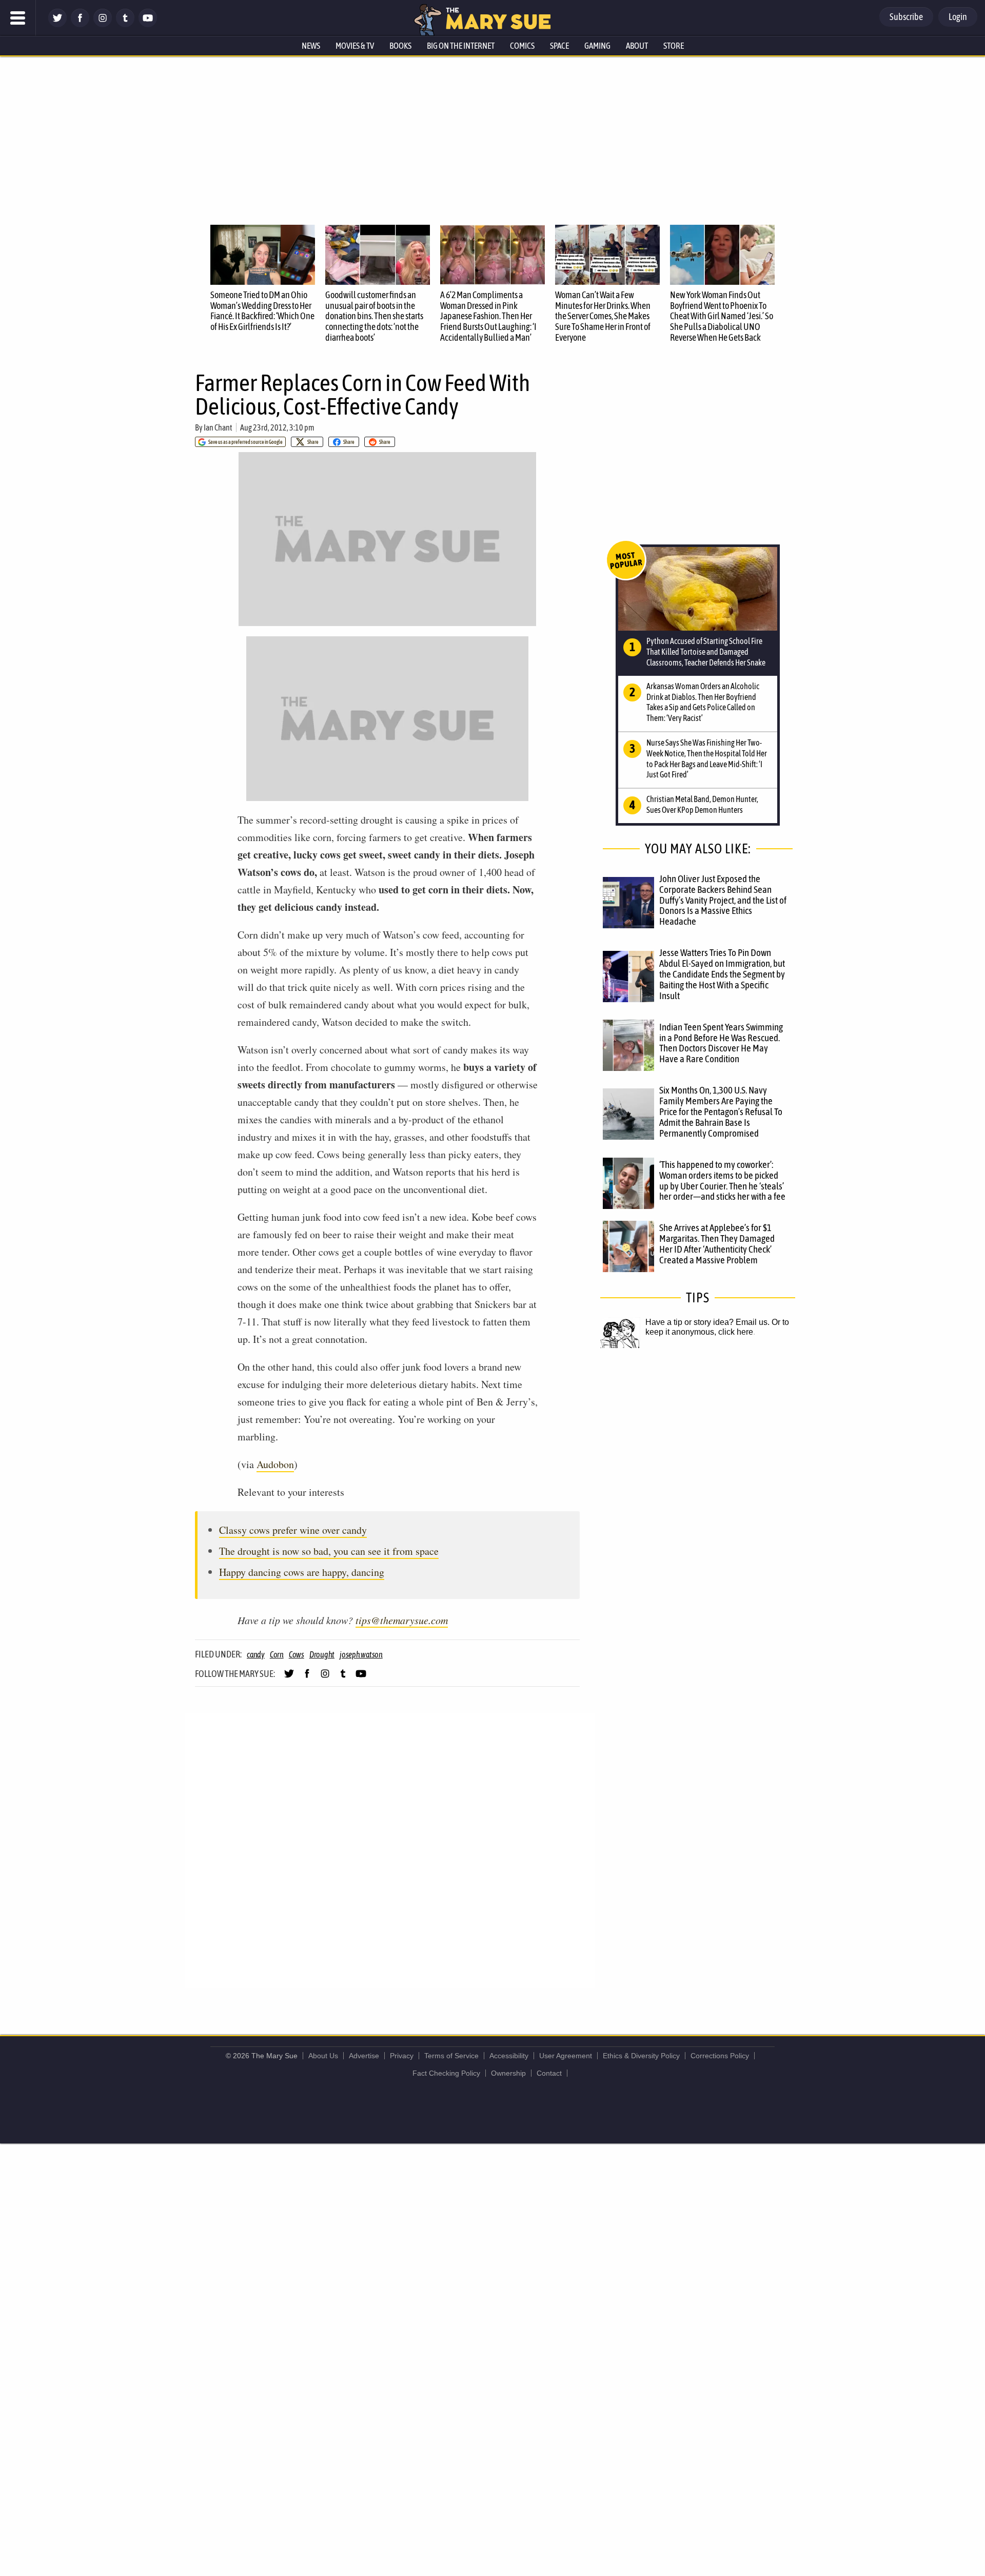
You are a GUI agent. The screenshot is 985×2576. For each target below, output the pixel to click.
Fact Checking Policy (446, 2073)
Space (559, 46)
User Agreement (566, 2056)
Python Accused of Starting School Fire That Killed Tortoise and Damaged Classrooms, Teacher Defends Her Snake (706, 652)
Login (958, 17)
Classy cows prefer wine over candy (293, 1530)
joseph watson (361, 1654)
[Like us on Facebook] (80, 24)
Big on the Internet (461, 46)
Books (400, 46)
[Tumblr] (125, 24)
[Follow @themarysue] (57, 24)
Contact (549, 2073)
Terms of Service (451, 2056)
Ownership (508, 2073)
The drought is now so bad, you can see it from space (329, 1551)
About (637, 46)
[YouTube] (148, 24)
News (311, 46)
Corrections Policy (720, 2056)
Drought (322, 1654)
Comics (522, 46)
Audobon (275, 1464)
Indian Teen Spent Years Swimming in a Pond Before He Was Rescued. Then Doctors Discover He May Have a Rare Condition (721, 1043)
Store (674, 46)
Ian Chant (218, 427)
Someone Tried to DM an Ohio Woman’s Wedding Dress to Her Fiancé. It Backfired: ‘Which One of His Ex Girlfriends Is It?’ (262, 311)
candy (256, 1654)
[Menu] (18, 18)
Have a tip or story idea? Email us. (707, 1322)
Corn (277, 1654)
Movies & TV (355, 46)
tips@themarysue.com (402, 1620)
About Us (323, 2056)
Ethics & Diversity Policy (641, 2056)
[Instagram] (103, 24)
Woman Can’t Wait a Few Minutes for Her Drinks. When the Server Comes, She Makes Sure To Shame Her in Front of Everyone (603, 316)
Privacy (402, 2056)
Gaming (597, 46)
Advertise (364, 2056)
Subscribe (906, 17)
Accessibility (509, 2056)
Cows (297, 1654)
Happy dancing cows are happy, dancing (302, 1572)
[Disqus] (390, 1850)
